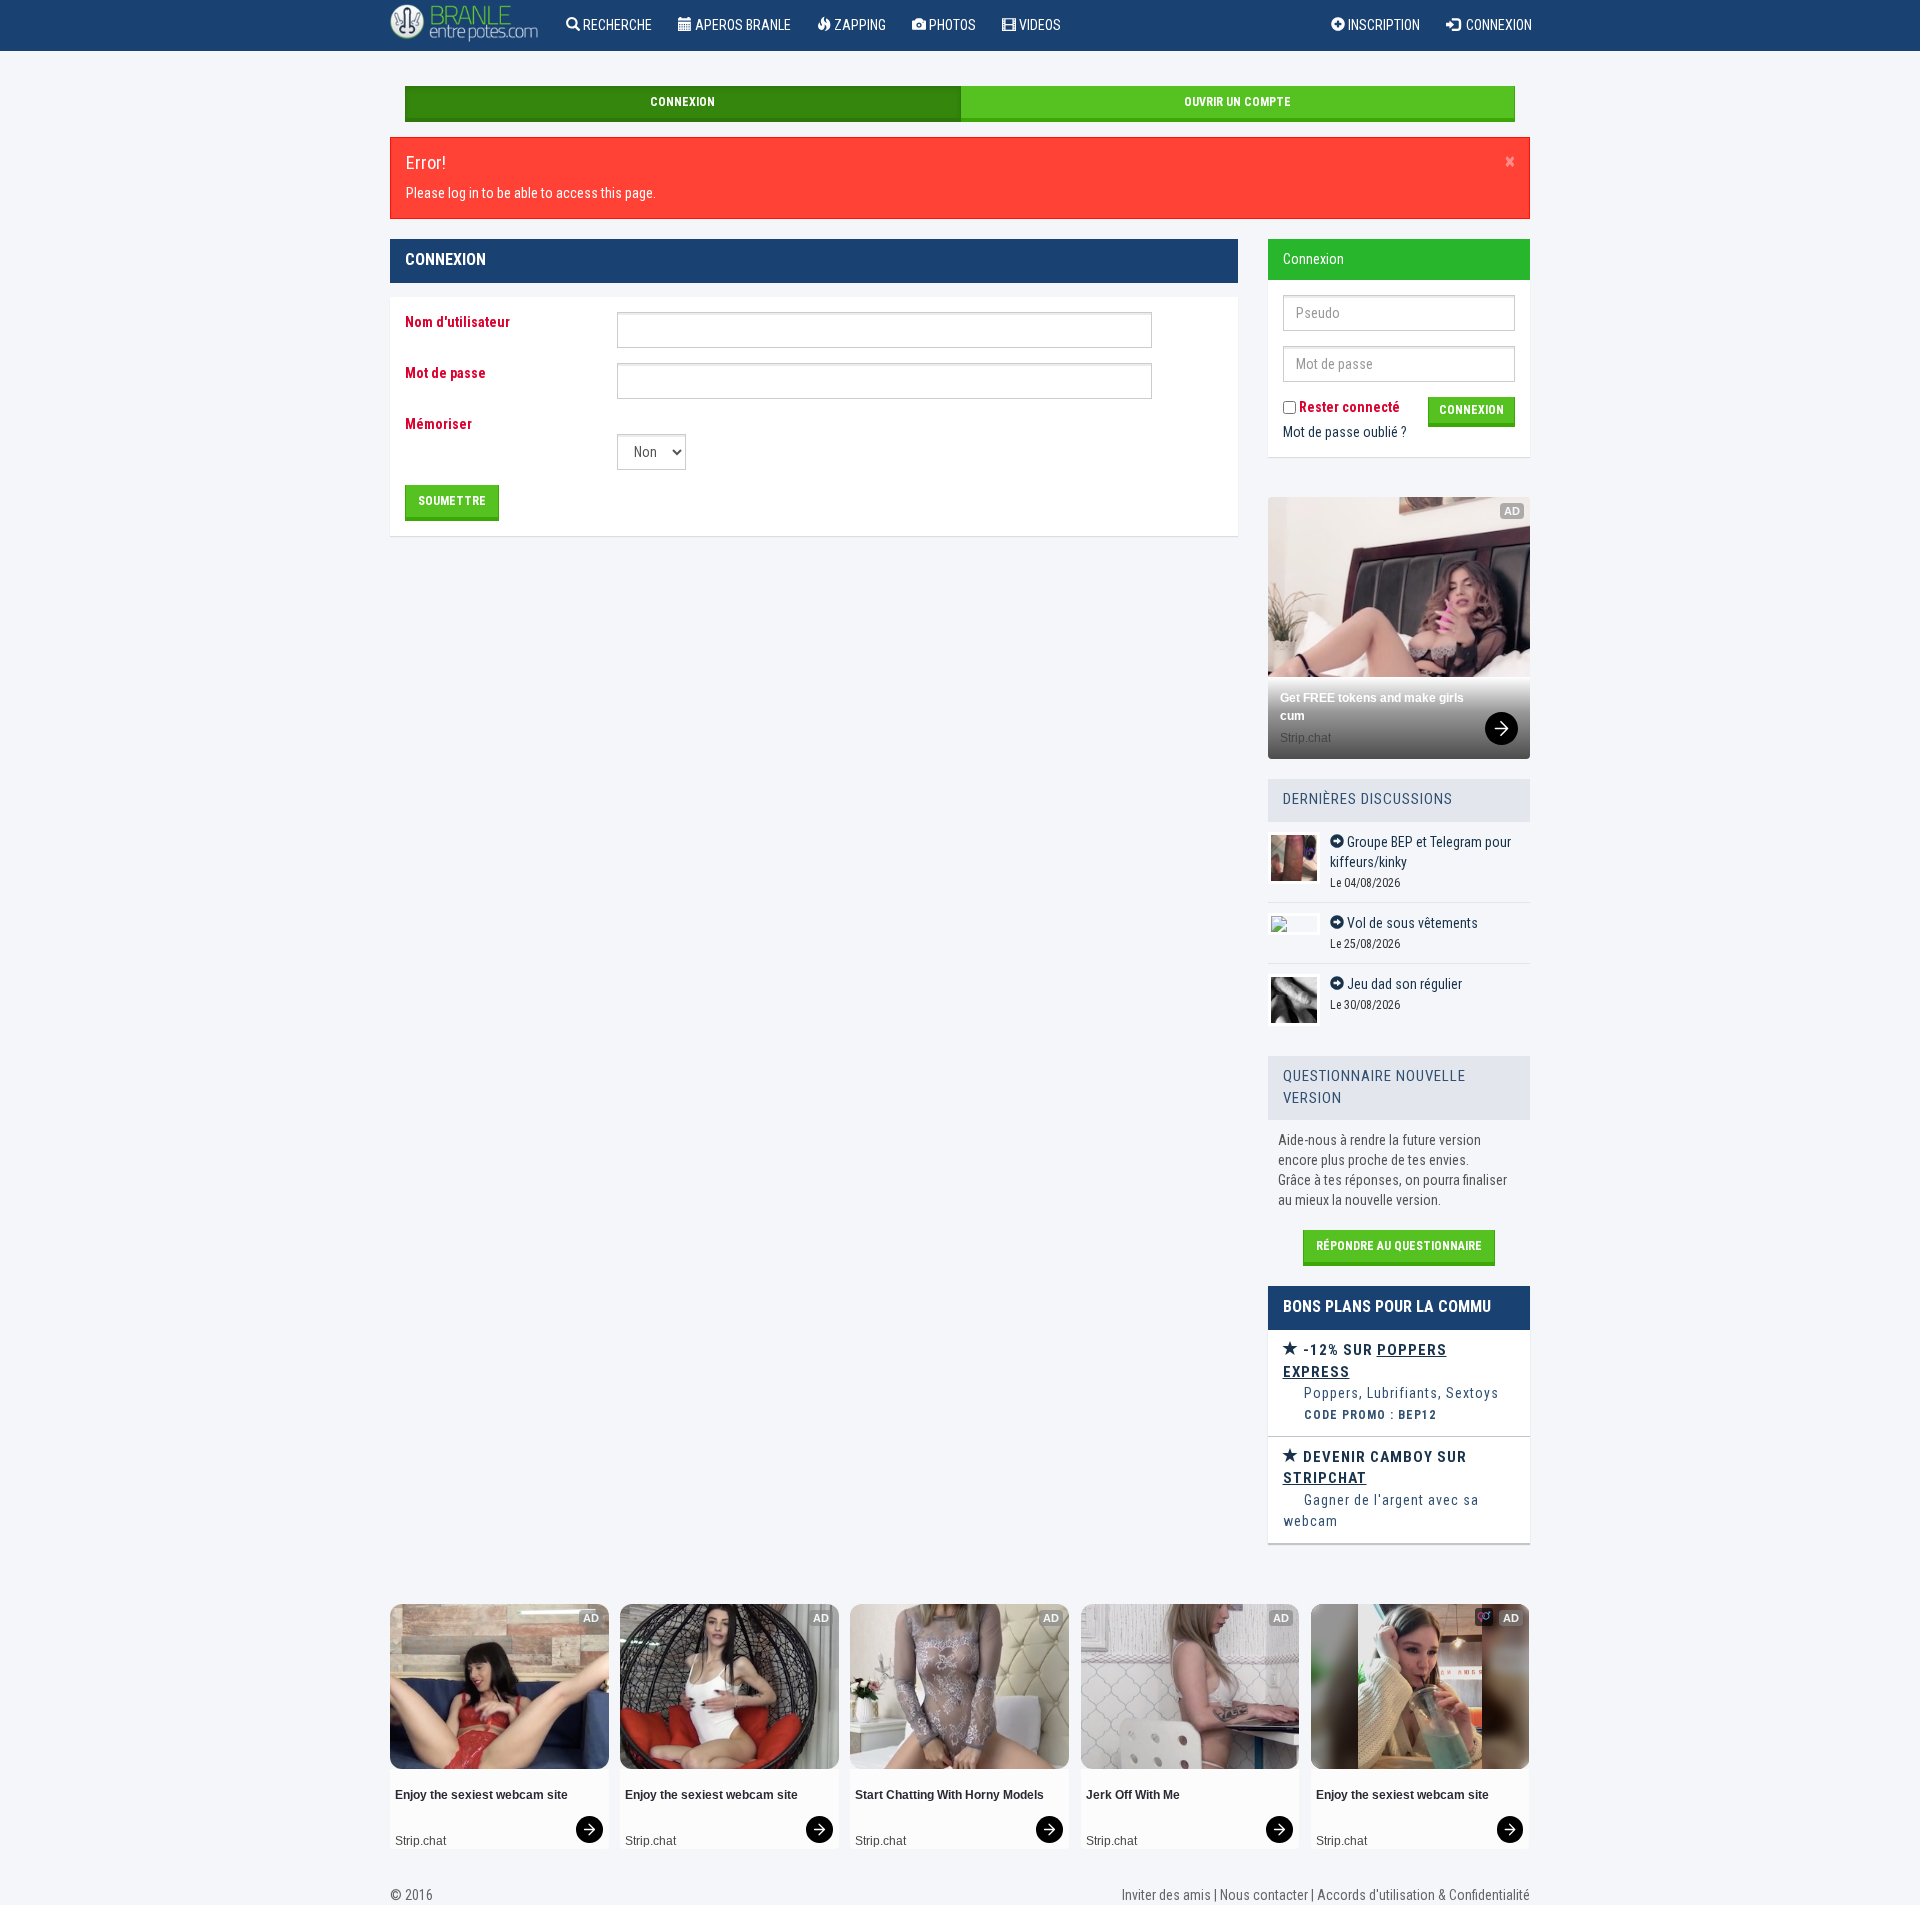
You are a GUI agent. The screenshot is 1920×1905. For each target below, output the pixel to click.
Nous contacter (1264, 1895)
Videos (1038, 25)
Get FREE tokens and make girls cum (1373, 707)
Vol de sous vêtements (1411, 923)
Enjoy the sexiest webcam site (481, 1795)
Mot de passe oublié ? (1345, 432)
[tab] (1399, 1383)
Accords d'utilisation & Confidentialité (1423, 1895)
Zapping (858, 25)
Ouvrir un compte (1237, 102)
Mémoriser (438, 424)
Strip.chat (1305, 738)
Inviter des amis (1166, 1895)
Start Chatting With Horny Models (949, 1795)
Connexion (1496, 25)
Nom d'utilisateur (457, 322)
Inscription (1382, 25)
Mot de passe (445, 373)
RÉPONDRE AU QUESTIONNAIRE (1399, 1246)
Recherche (616, 25)
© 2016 (411, 1895)
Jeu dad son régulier (1403, 984)
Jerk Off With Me (1133, 1795)
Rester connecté (1348, 407)
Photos (951, 25)
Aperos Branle (741, 25)
